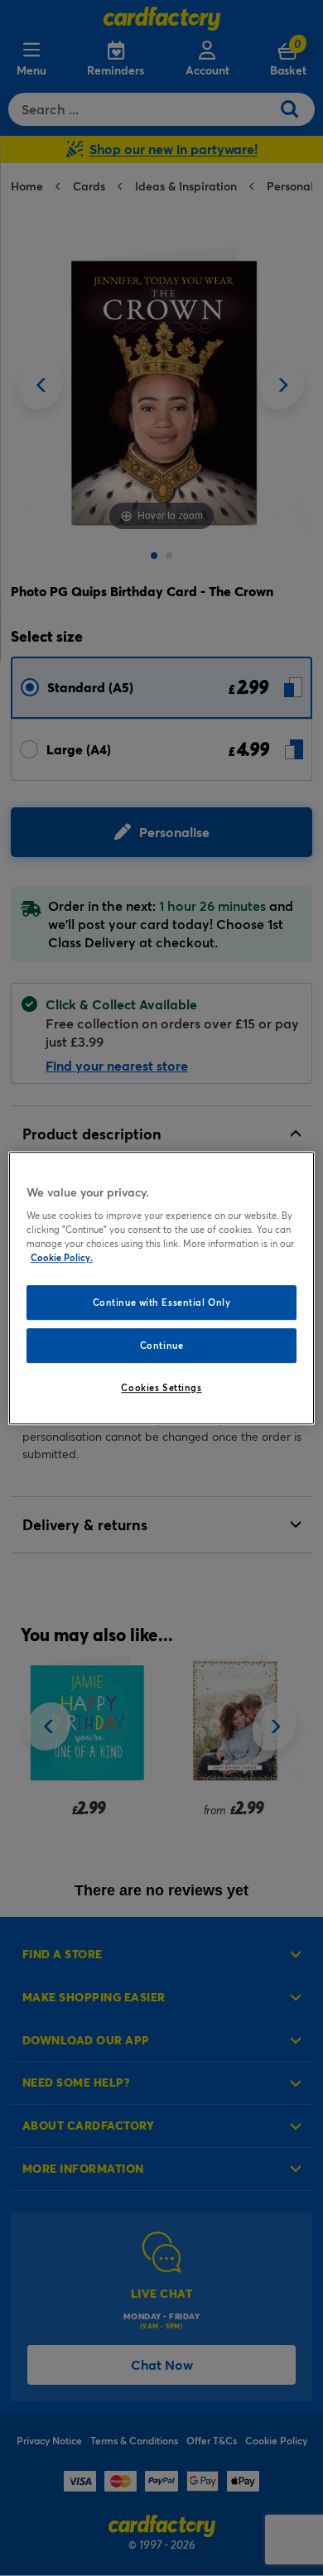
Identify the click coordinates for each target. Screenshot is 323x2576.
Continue (162, 1345)
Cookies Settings (161, 1387)
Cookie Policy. (62, 1257)
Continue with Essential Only (162, 1303)
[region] (162, 1288)
